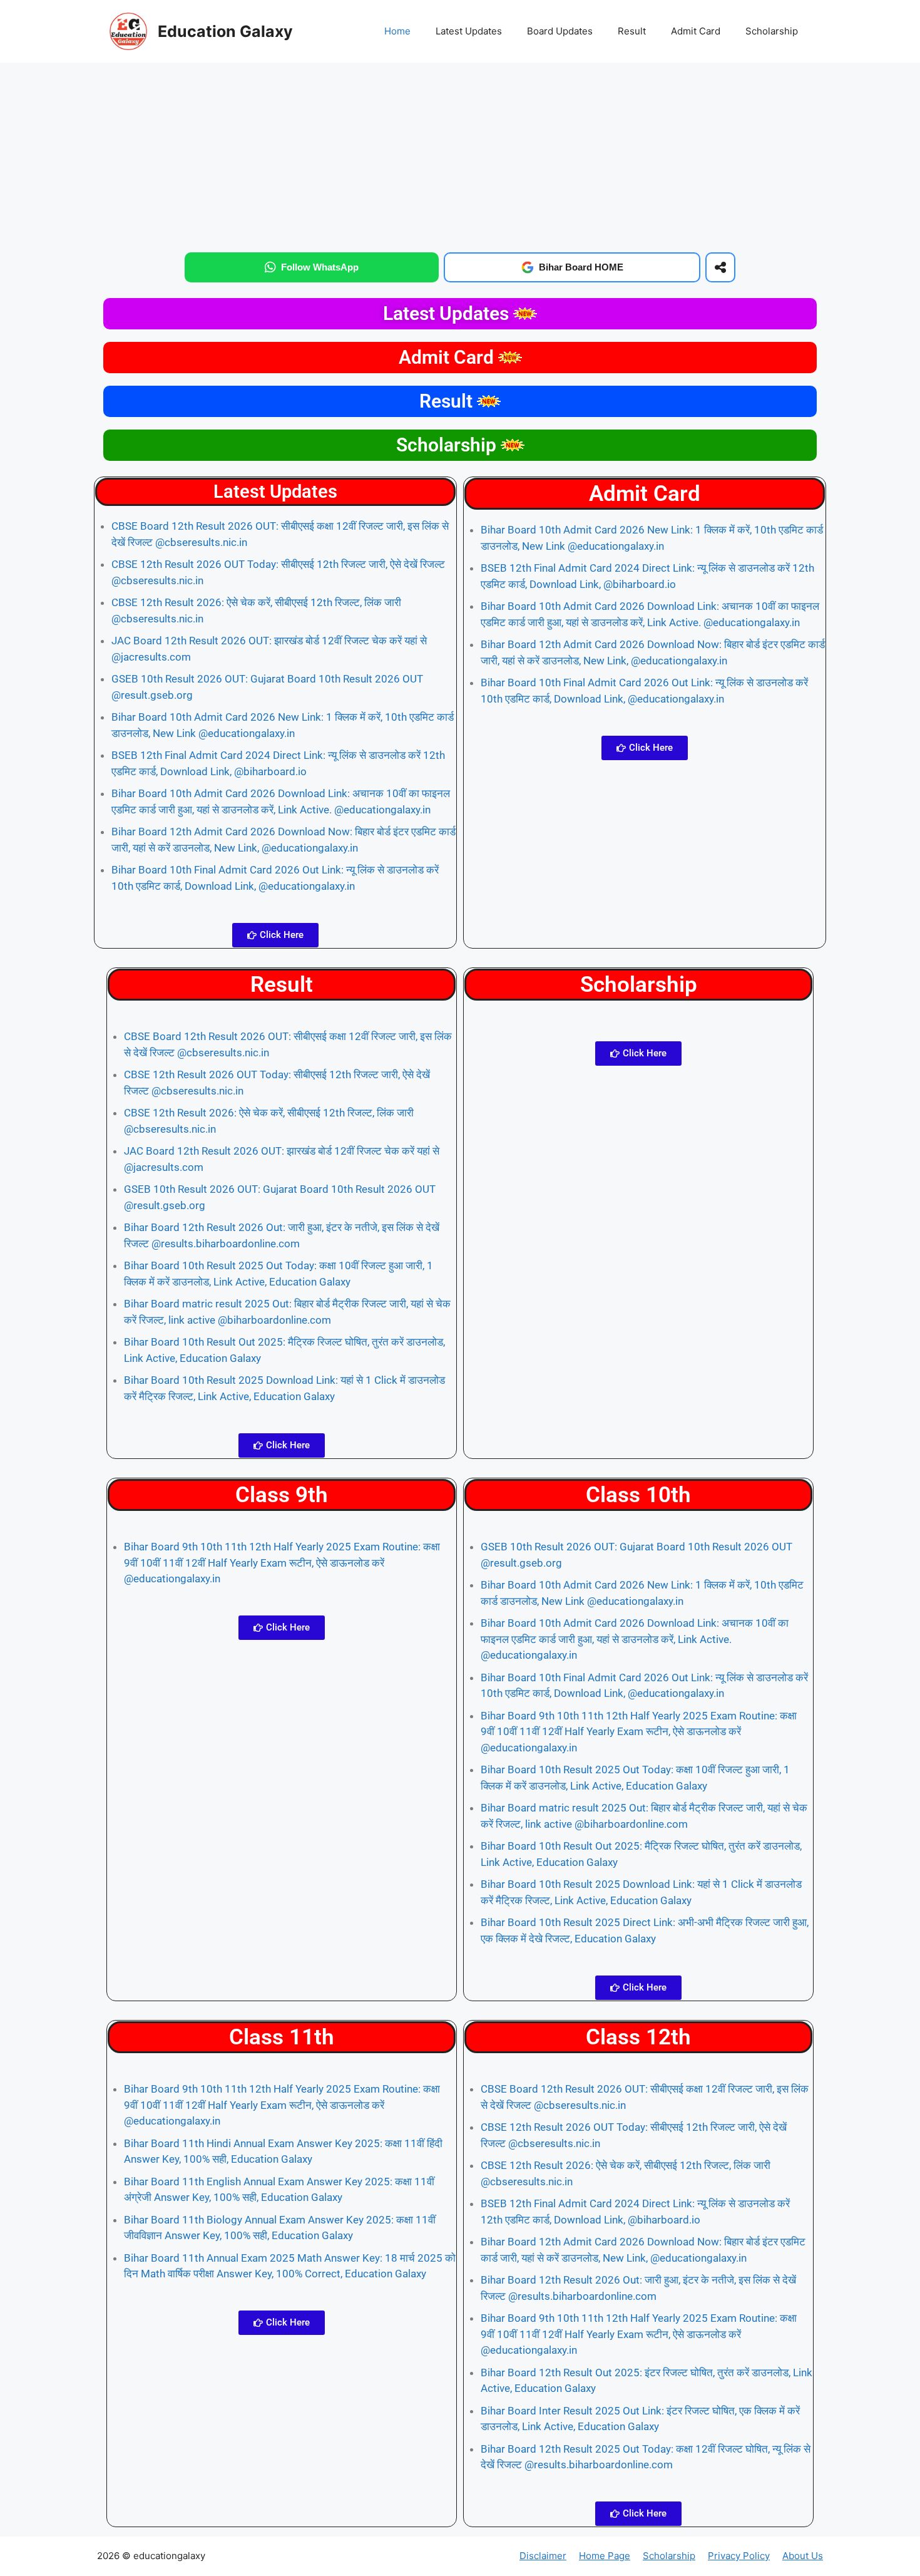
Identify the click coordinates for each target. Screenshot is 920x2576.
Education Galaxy (225, 31)
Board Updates (560, 31)
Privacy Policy (739, 2556)
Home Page (605, 2556)
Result (632, 31)
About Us (803, 2556)
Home (397, 31)
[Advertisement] (460, 155)
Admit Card (696, 31)
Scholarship (772, 31)
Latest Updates (469, 31)
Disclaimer (543, 2556)
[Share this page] (720, 267)
